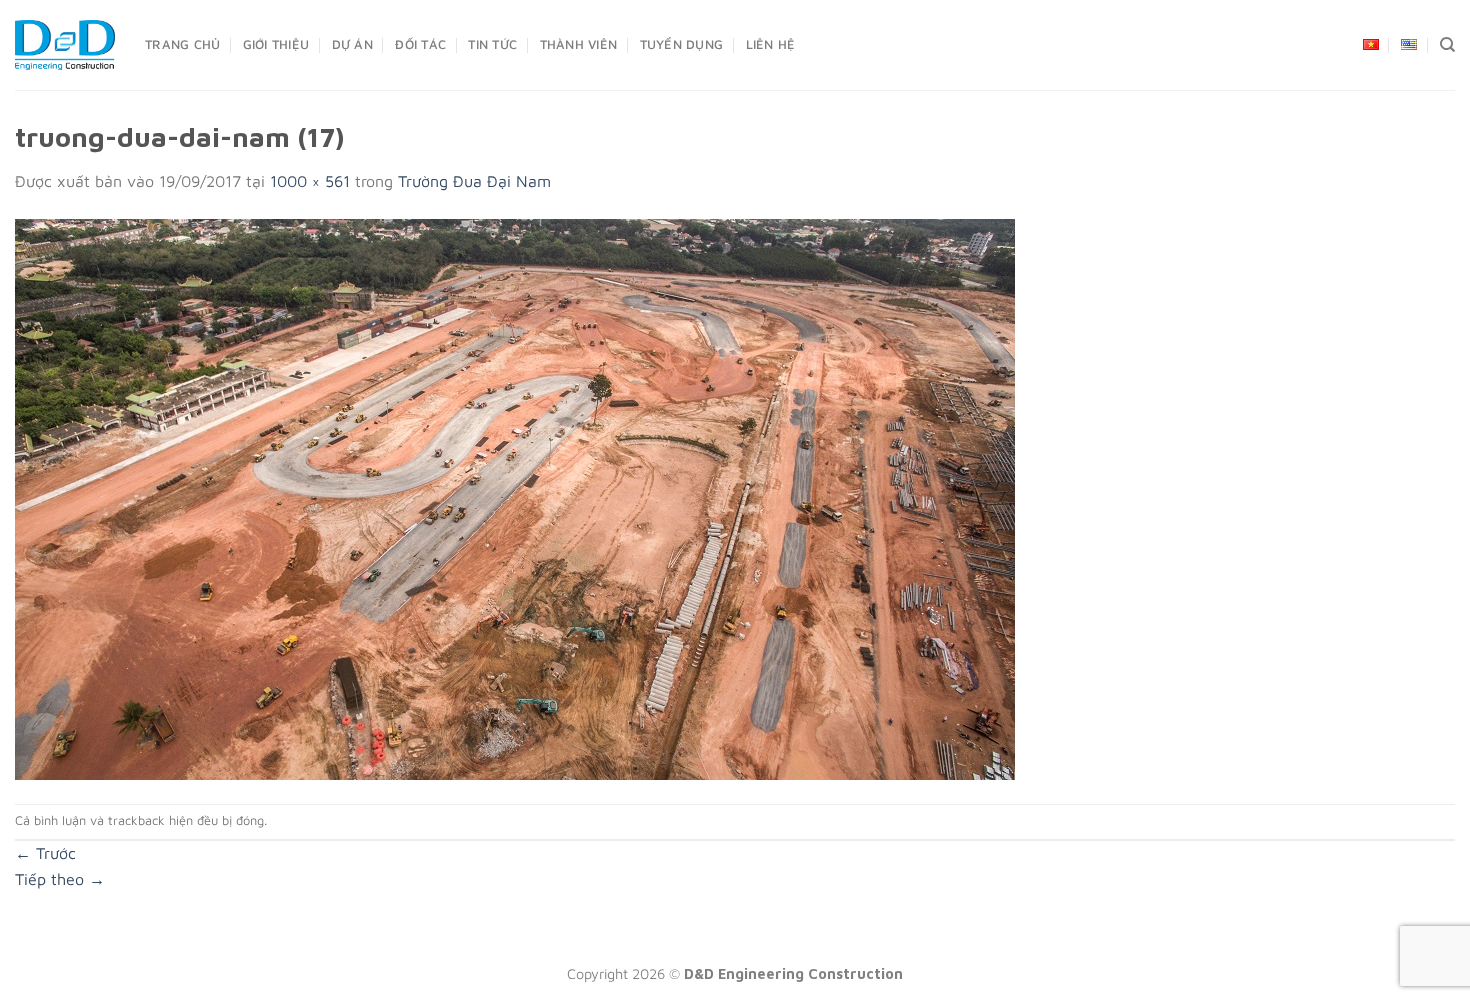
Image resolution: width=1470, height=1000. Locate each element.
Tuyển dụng (682, 44)
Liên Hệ (771, 44)
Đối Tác (420, 44)
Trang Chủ (182, 44)
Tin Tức (492, 44)
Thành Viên (579, 44)
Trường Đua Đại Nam (474, 181)
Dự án (352, 44)
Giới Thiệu (276, 44)
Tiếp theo (60, 879)
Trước (45, 853)
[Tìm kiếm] (1447, 45)
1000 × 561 (310, 181)
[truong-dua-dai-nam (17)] (515, 497)
